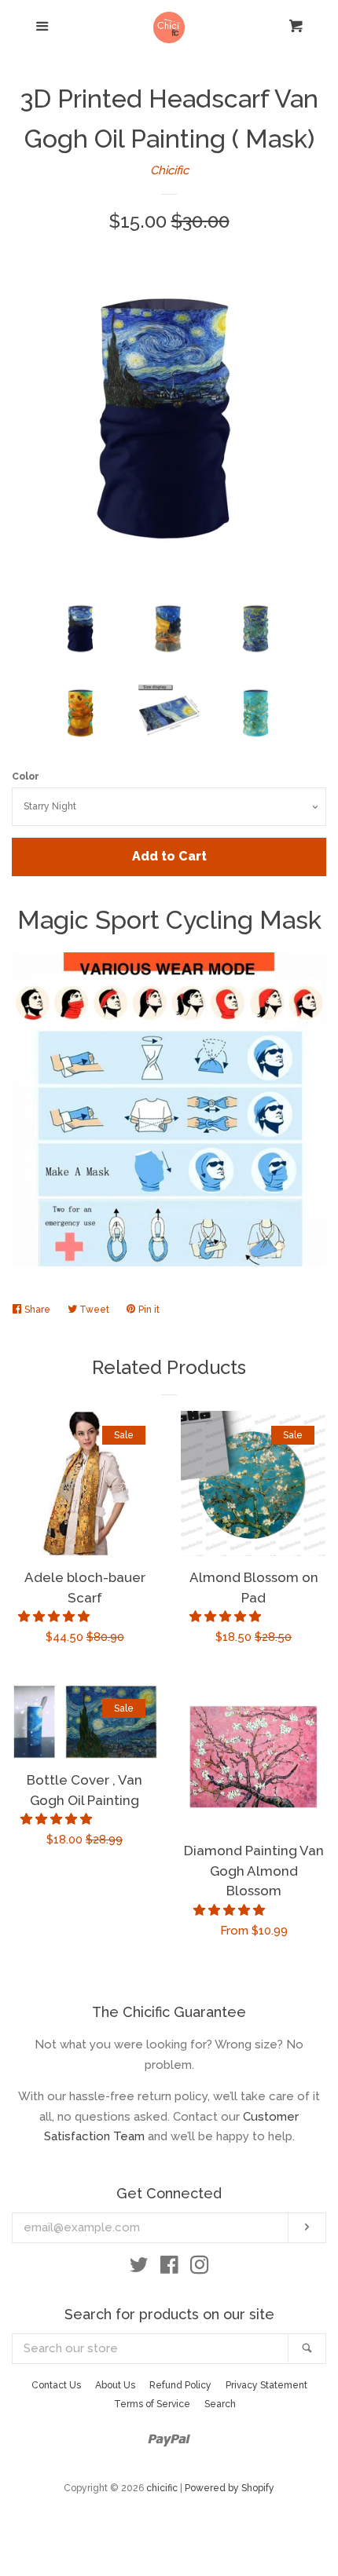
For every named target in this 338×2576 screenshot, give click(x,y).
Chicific (169, 170)
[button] (55, 1617)
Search (220, 2404)
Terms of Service (152, 2404)
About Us (115, 2385)
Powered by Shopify (230, 2488)
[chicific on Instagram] (200, 2268)
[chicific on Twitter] (139, 2268)
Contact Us (56, 2385)
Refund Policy (180, 2385)
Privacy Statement (266, 2385)
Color (26, 776)
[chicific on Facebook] (169, 2268)
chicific (162, 2488)
